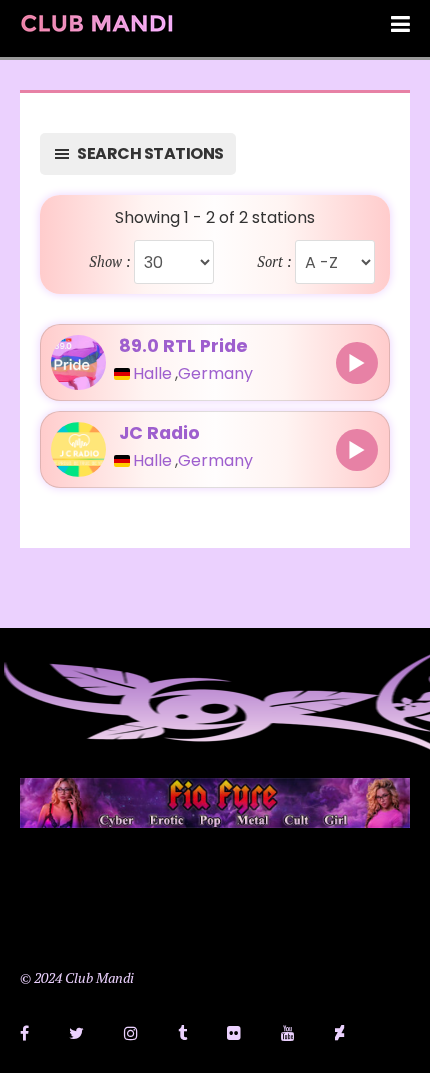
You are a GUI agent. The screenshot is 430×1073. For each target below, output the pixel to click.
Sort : (274, 262)
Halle (152, 374)
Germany (215, 374)
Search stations (150, 153)
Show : (110, 262)
